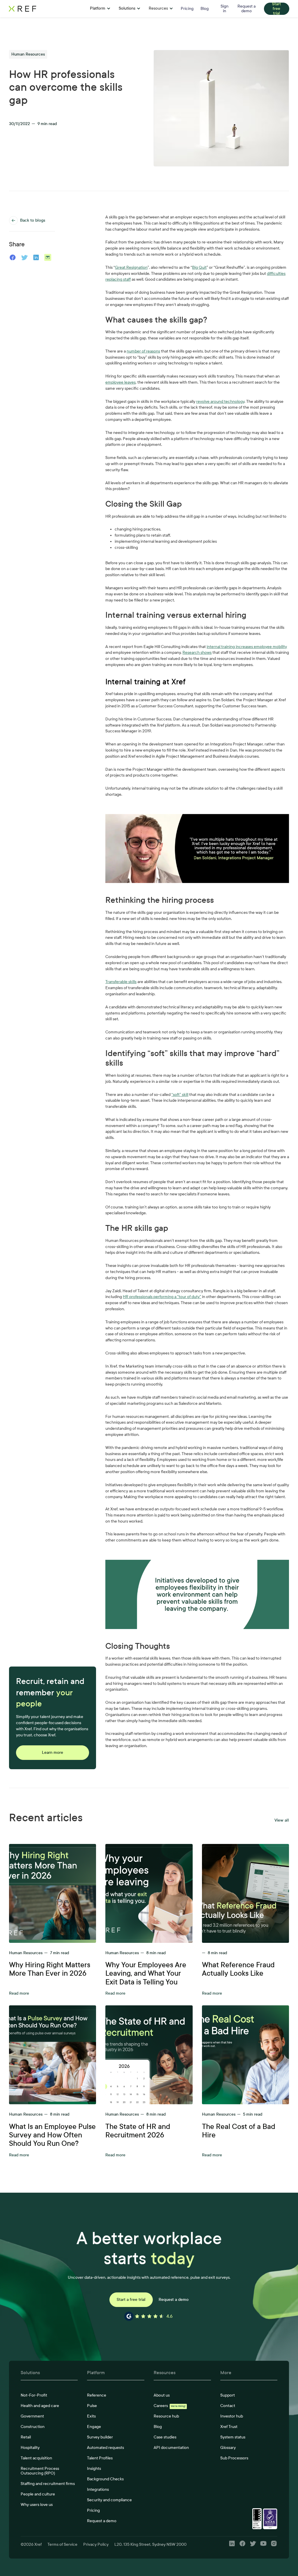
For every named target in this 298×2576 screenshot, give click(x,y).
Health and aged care (40, 2406)
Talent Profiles (100, 2458)
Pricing (93, 2510)
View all (282, 1820)
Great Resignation (131, 267)
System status (233, 2437)
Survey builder (100, 2437)
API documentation (171, 2448)
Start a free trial (131, 2300)
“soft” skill (180, 1095)
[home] (39, 9)
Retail (26, 2437)
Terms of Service (62, 2544)
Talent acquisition (36, 2458)
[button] (100, 9)
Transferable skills (121, 982)
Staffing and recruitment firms (48, 2484)
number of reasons (143, 351)
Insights (94, 2469)
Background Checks (105, 2479)
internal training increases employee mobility (247, 647)
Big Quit (199, 267)
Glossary (228, 2448)
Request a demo (174, 2300)
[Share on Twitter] (24, 257)
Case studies (165, 2437)
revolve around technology (220, 402)
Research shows (197, 653)
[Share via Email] (48, 257)
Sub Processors (234, 2458)
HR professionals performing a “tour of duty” (162, 1297)
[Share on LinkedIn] (36, 257)
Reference (97, 2395)
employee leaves (120, 382)
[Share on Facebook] (13, 257)
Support (228, 2395)
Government (32, 2416)
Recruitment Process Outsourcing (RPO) (40, 2471)
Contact (228, 2406)
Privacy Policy (96, 2544)
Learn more (53, 1752)
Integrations (98, 2489)
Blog (158, 2427)
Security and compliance (109, 2500)
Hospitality (30, 2448)
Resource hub (166, 2416)
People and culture (38, 2494)
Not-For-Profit (34, 2395)
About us (162, 2395)
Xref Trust (229, 2427)
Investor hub (232, 2416)
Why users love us (37, 2505)
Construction (33, 2427)
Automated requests (105, 2448)
